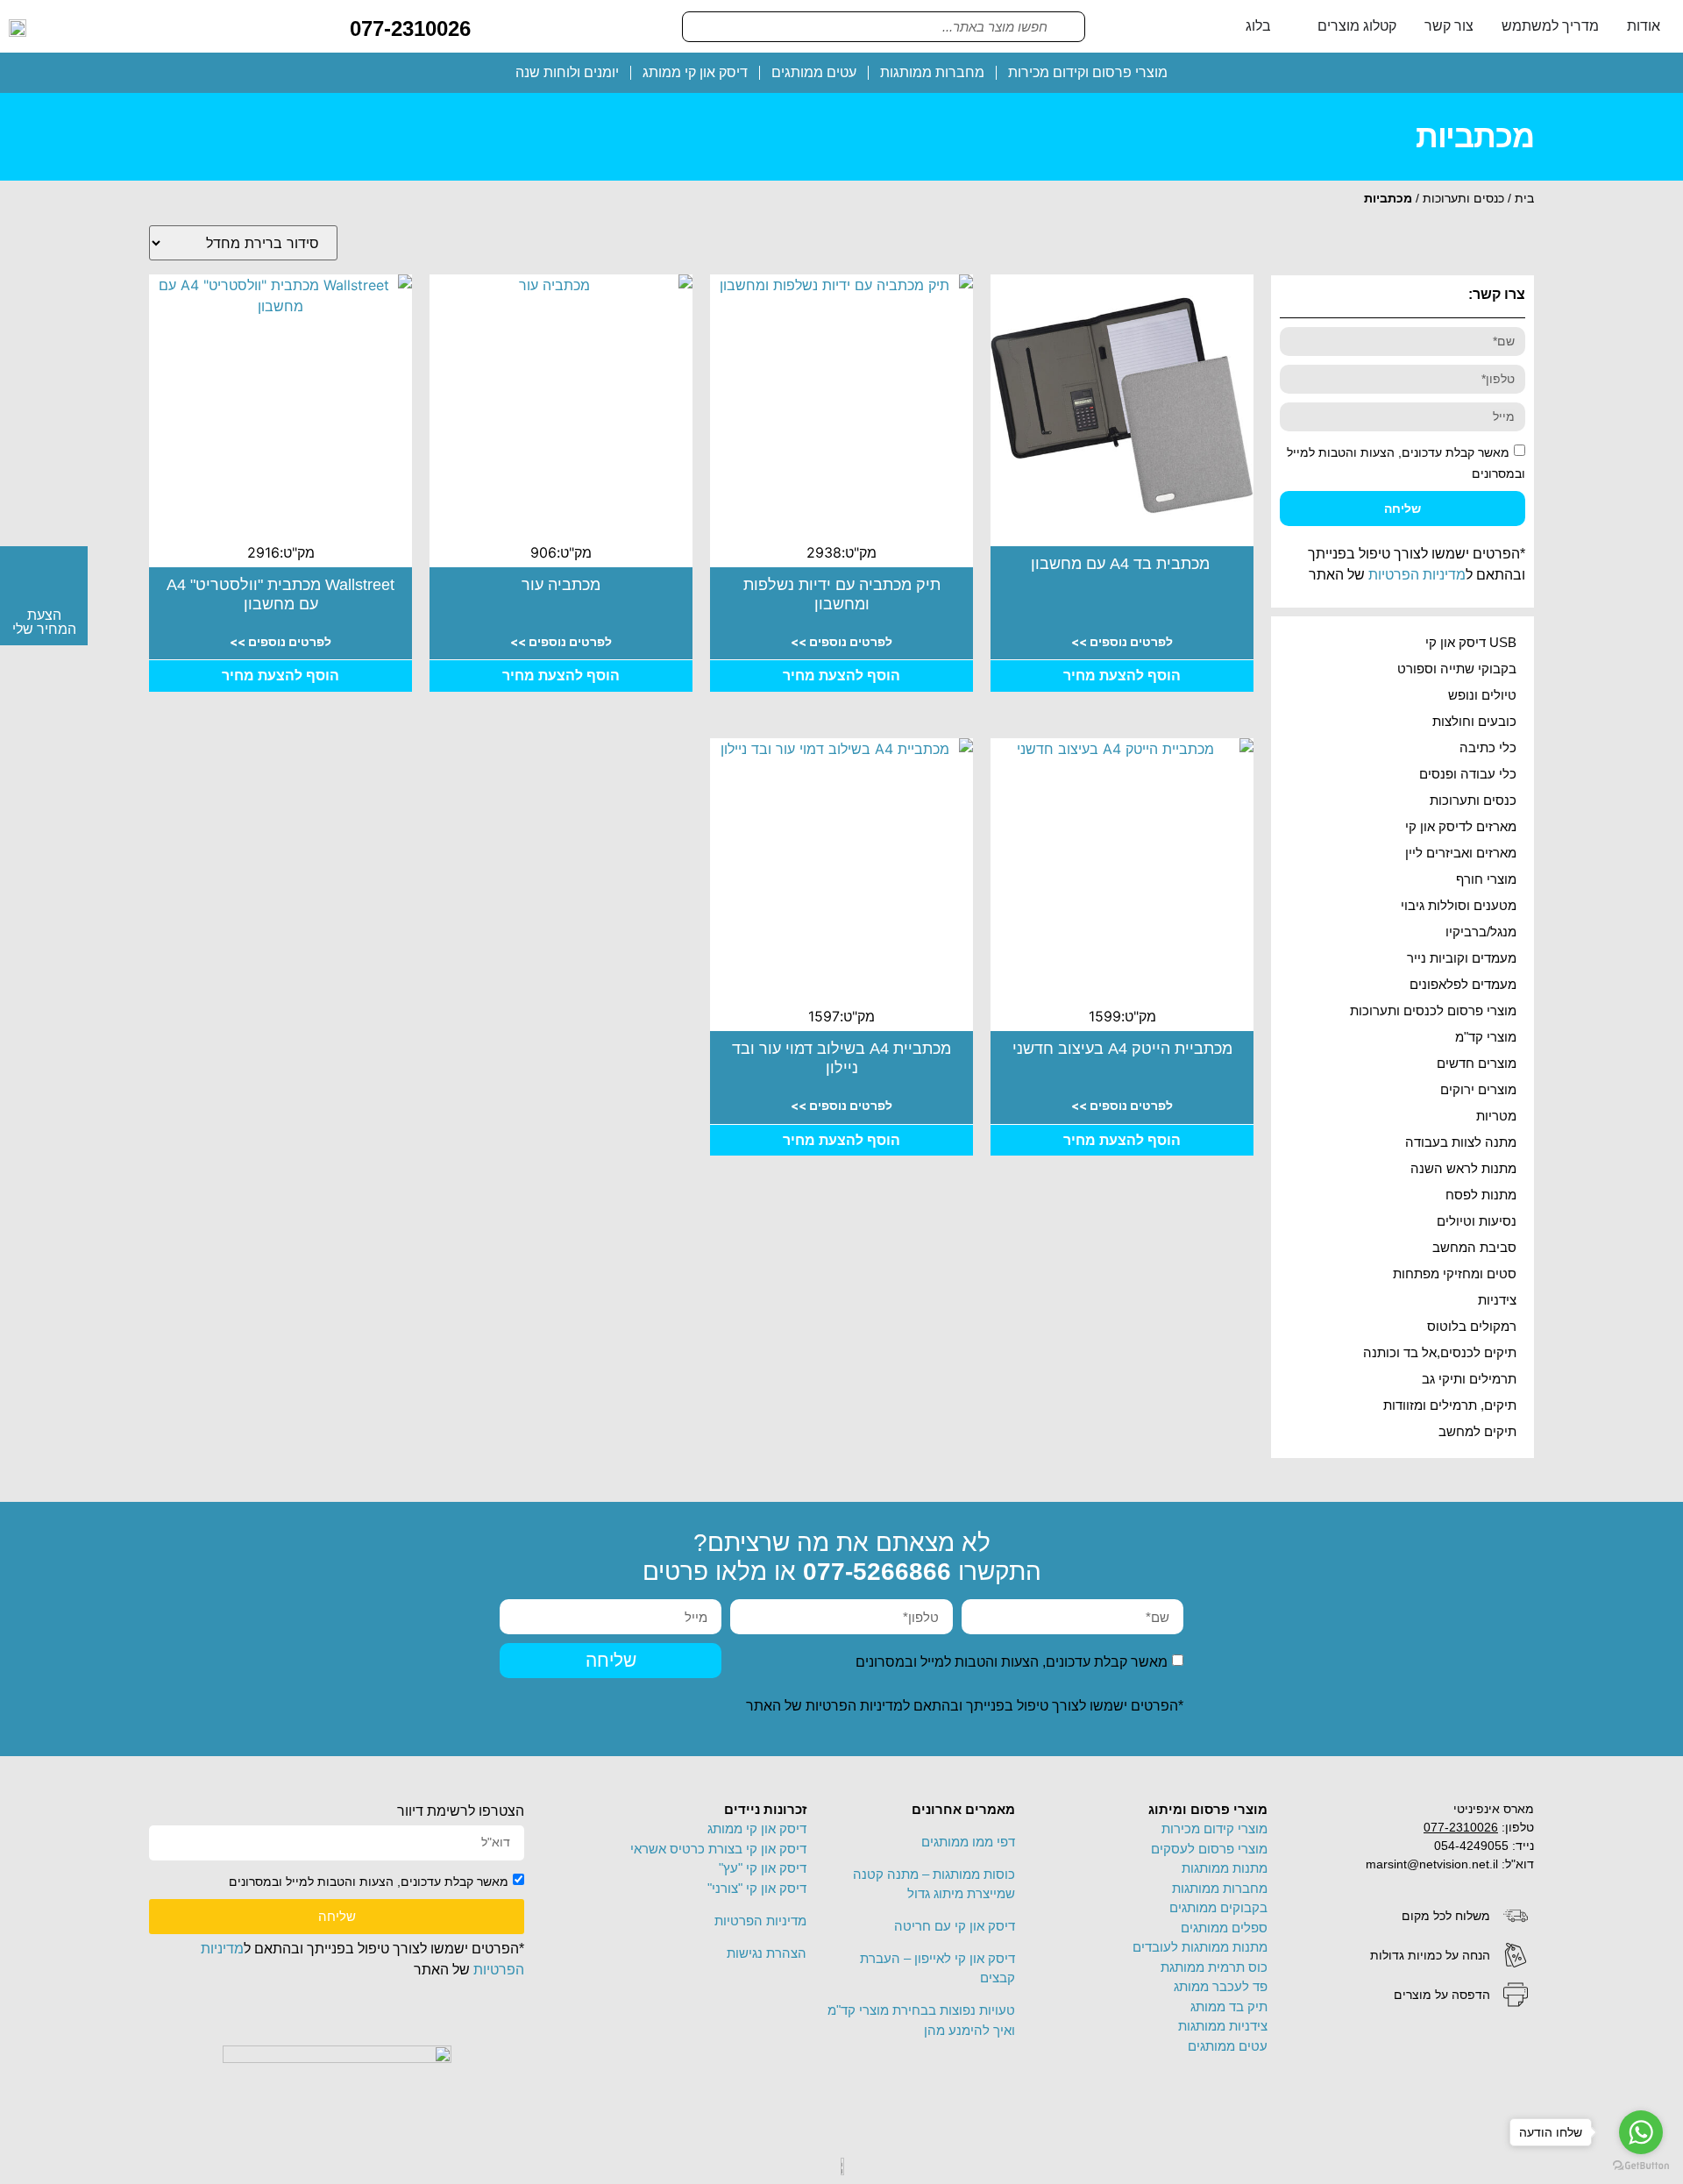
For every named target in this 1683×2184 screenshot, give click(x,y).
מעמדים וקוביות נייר (1462, 958)
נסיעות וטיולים (1477, 1221)
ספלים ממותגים (1224, 1928)
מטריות (1496, 1116)
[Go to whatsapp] (1641, 2132)
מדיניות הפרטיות (1417, 575)
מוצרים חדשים (1477, 1063)
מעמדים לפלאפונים (1463, 984)
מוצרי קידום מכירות (1214, 1828)
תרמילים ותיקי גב (1469, 1379)
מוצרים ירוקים (1478, 1089)
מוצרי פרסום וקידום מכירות (1088, 72)
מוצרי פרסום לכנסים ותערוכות (1433, 1010)
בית (1524, 198)
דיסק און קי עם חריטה (955, 1926)
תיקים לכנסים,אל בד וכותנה (1440, 1352)
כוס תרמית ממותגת (1214, 1967)
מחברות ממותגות (932, 72)
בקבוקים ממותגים (1218, 1907)
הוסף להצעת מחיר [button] (1122, 676)
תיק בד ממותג (1229, 2006)
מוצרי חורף (1486, 879)
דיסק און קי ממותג (695, 72)
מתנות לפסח (1481, 1195)
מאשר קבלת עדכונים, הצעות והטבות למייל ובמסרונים (1012, 1662)
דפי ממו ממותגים (968, 1842)
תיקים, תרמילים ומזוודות (1450, 1405)
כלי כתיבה (1488, 747)
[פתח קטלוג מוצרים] (1306, 26)
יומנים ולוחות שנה (567, 72)
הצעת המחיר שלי (44, 622)
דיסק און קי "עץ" (763, 1868)
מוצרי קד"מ (1486, 1037)
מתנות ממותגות (1225, 1868)
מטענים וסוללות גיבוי (1459, 905)
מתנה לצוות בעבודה (1461, 1142)
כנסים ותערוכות (1463, 198)
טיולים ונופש (1482, 695)
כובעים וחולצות (1474, 721)
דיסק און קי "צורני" (757, 1888)
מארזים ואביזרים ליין (1461, 853)
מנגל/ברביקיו (1481, 932)
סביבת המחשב (1474, 1247)
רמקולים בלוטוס (1472, 1326)
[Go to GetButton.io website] (1641, 2166)
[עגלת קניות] (498, 25)
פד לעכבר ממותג (1221, 1986)
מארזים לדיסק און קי (1461, 826)
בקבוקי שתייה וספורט (1457, 669)
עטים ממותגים (814, 72)
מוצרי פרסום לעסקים (1209, 1849)
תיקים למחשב (1477, 1431)
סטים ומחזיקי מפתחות (1455, 1273)
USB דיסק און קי (1471, 642)
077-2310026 (410, 28)
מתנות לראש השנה (1463, 1168)
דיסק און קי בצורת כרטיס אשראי (718, 1849)
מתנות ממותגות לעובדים (1200, 1947)
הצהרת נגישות (767, 1953)
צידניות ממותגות (1223, 2026)
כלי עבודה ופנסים (1468, 774)
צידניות (1497, 1300)
